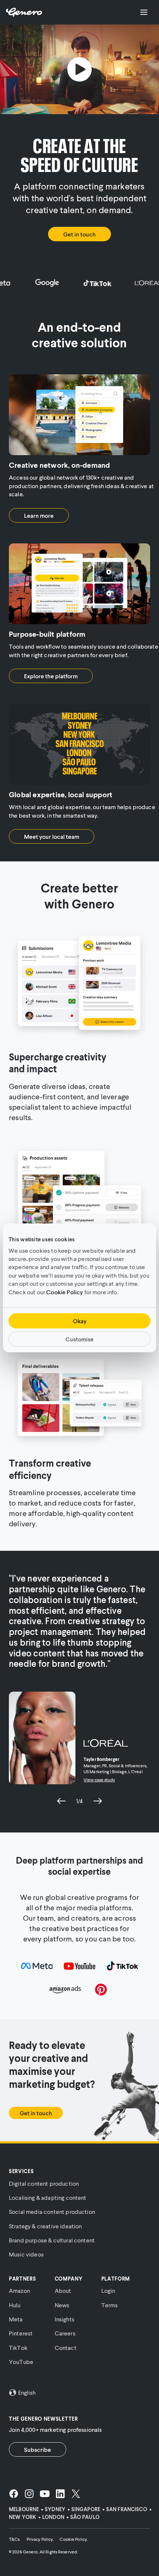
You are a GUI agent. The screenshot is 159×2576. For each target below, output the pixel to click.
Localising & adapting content (48, 2197)
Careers (65, 2333)
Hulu (15, 2305)
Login (108, 2290)
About (63, 2290)
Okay (80, 1321)
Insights (65, 2319)
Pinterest (21, 2333)
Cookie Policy (65, 1292)
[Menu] (144, 12)
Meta (16, 2319)
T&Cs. (15, 2539)
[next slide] (98, 1801)
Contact (66, 2347)
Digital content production (44, 2183)
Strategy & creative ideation (45, 2226)
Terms (110, 2305)
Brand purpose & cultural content (52, 2240)
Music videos (26, 2254)
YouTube (21, 2362)
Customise (79, 1339)
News (62, 2305)
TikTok (18, 2347)
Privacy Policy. (40, 2539)
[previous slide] (61, 1801)
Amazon (19, 2290)
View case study (99, 1780)
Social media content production (52, 2211)
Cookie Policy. (74, 2539)
